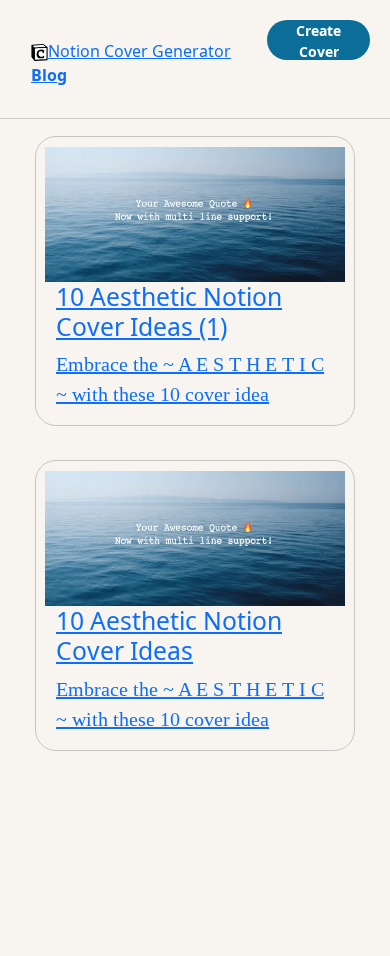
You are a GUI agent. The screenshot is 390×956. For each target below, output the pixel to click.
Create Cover (318, 40)
